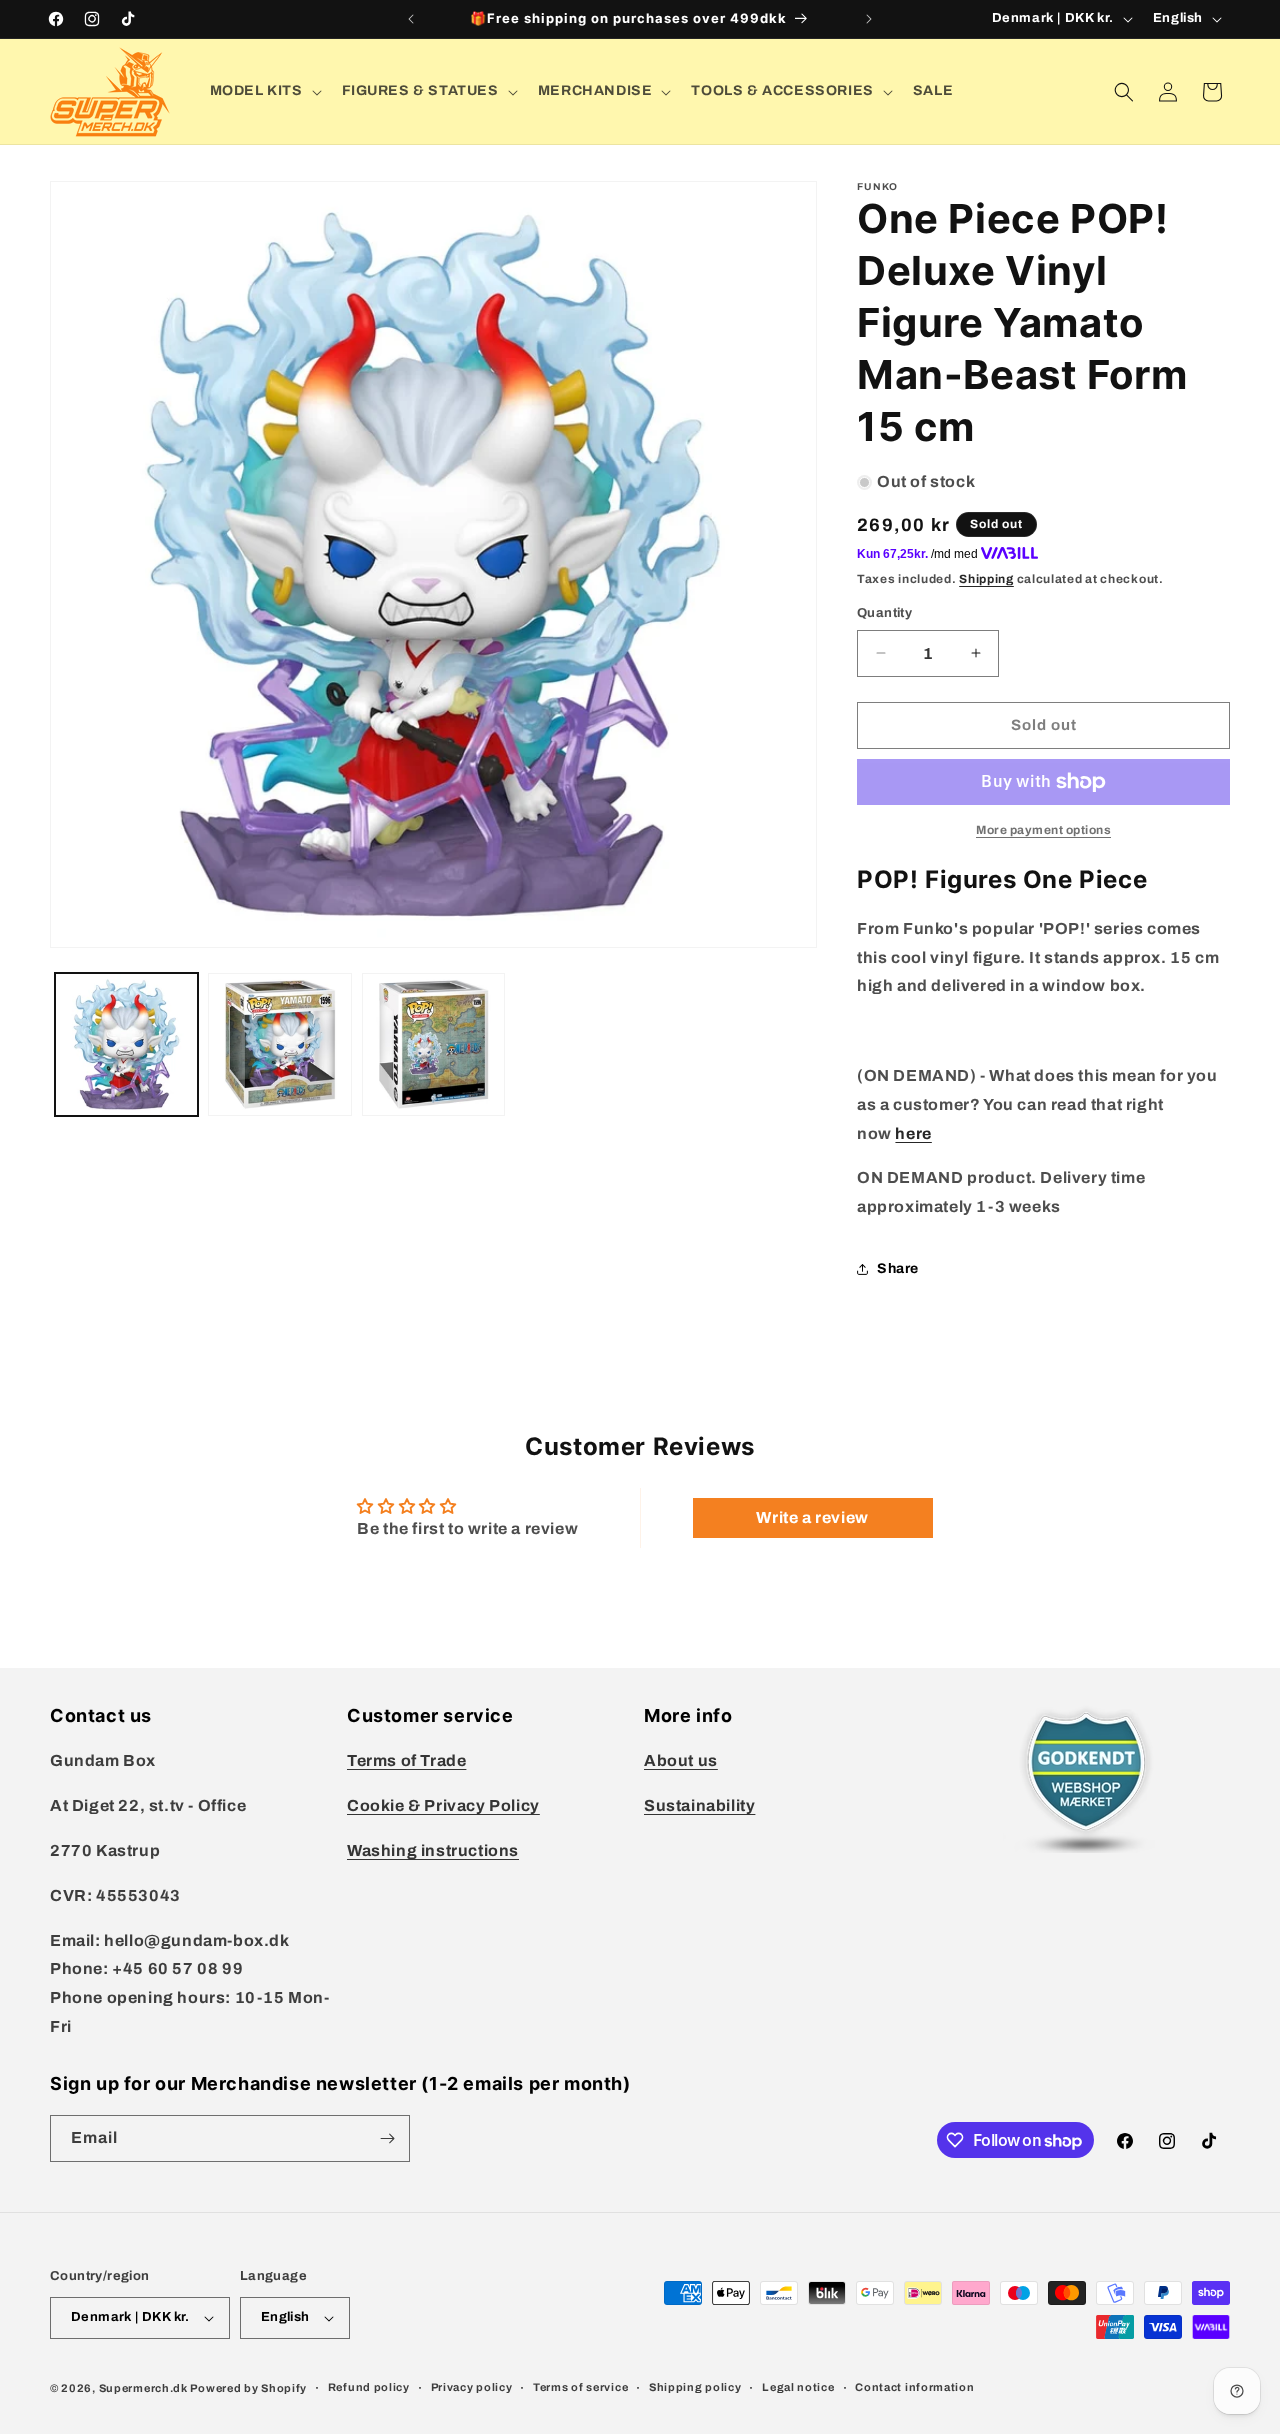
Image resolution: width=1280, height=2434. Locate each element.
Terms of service (580, 2387)
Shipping (986, 579)
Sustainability (699, 1805)
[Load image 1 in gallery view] (126, 1044)
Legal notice (798, 2387)
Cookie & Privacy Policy (443, 1805)
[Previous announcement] (411, 19)
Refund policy (369, 2387)
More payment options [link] (1043, 830)
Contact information (914, 2387)
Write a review (812, 1517)
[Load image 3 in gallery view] (433, 1044)
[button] (264, 91)
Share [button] (898, 1268)
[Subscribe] (387, 2138)
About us (681, 1760)
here (913, 1133)
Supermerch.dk (143, 2388)
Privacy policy (472, 2387)
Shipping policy (695, 2387)
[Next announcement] (869, 19)
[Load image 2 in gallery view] (279, 1044)
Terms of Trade (406, 1760)
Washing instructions (433, 1850)
